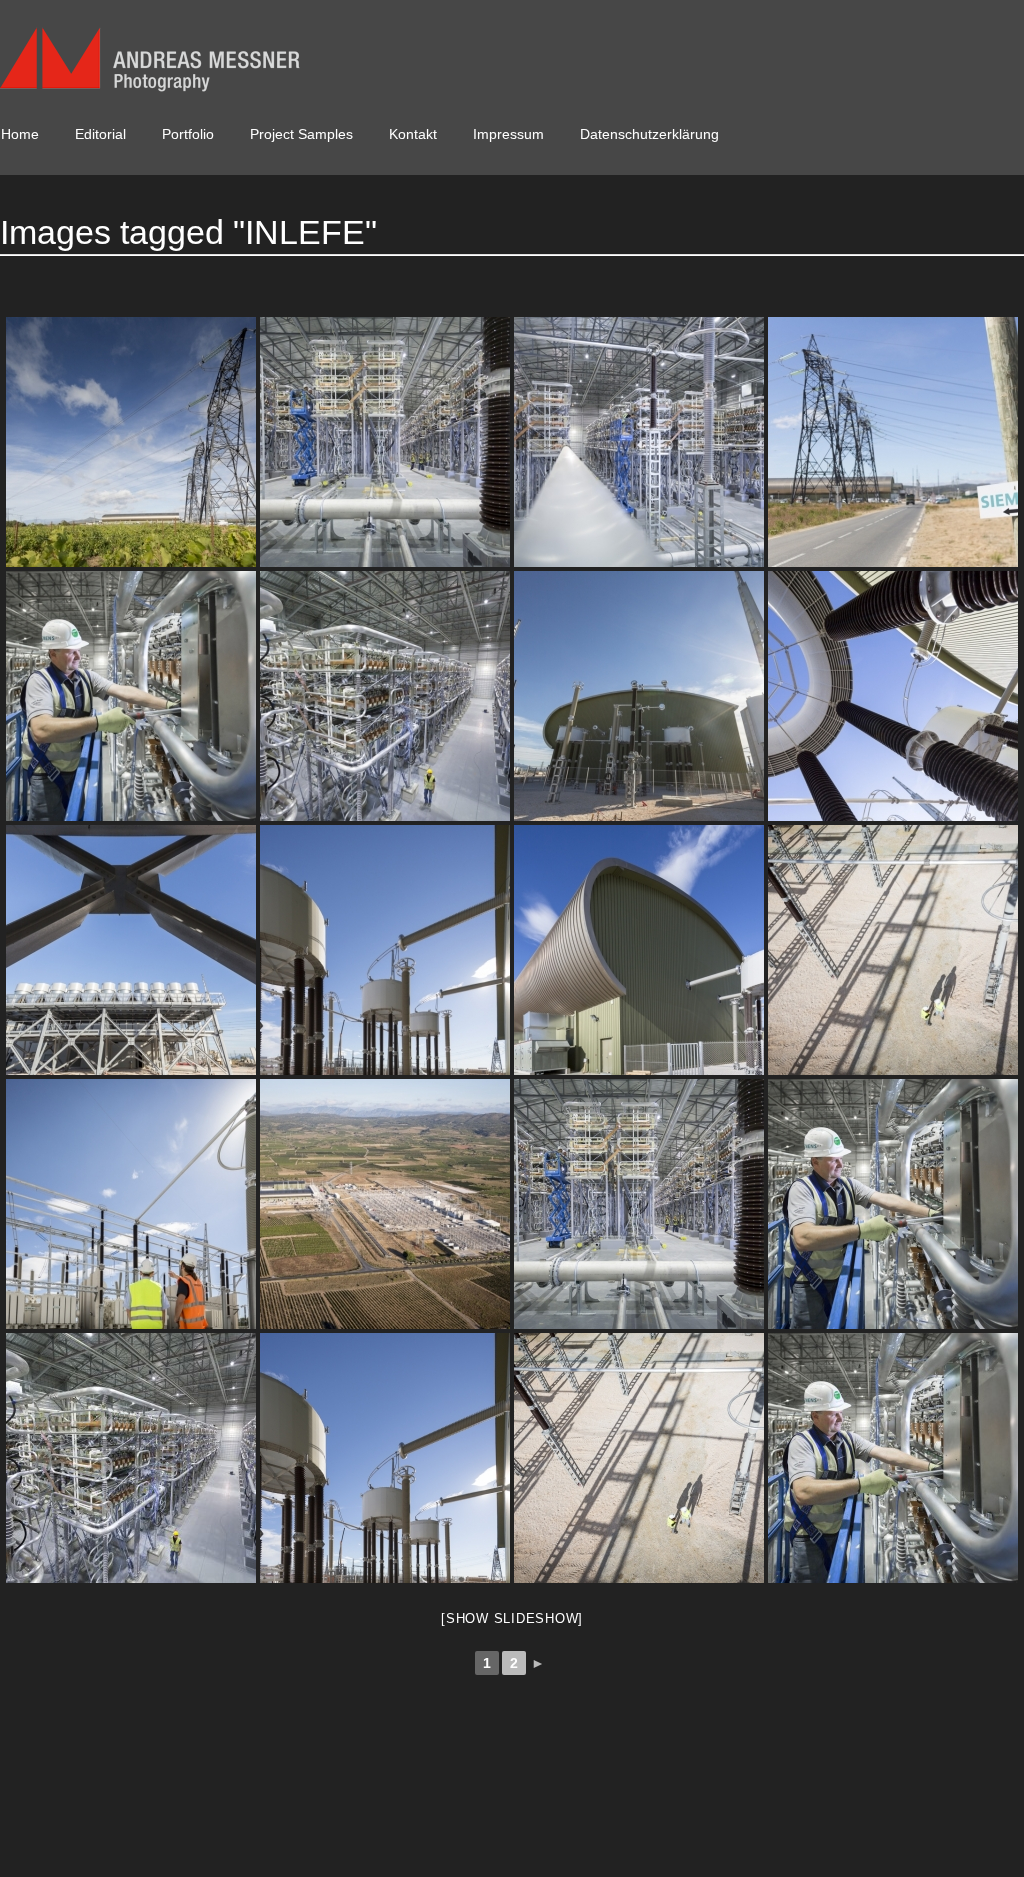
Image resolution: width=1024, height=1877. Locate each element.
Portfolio (188, 134)
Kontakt (413, 134)
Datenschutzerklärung (649, 134)
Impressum (508, 134)
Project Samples (301, 134)
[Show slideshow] (512, 1618)
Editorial (100, 134)
